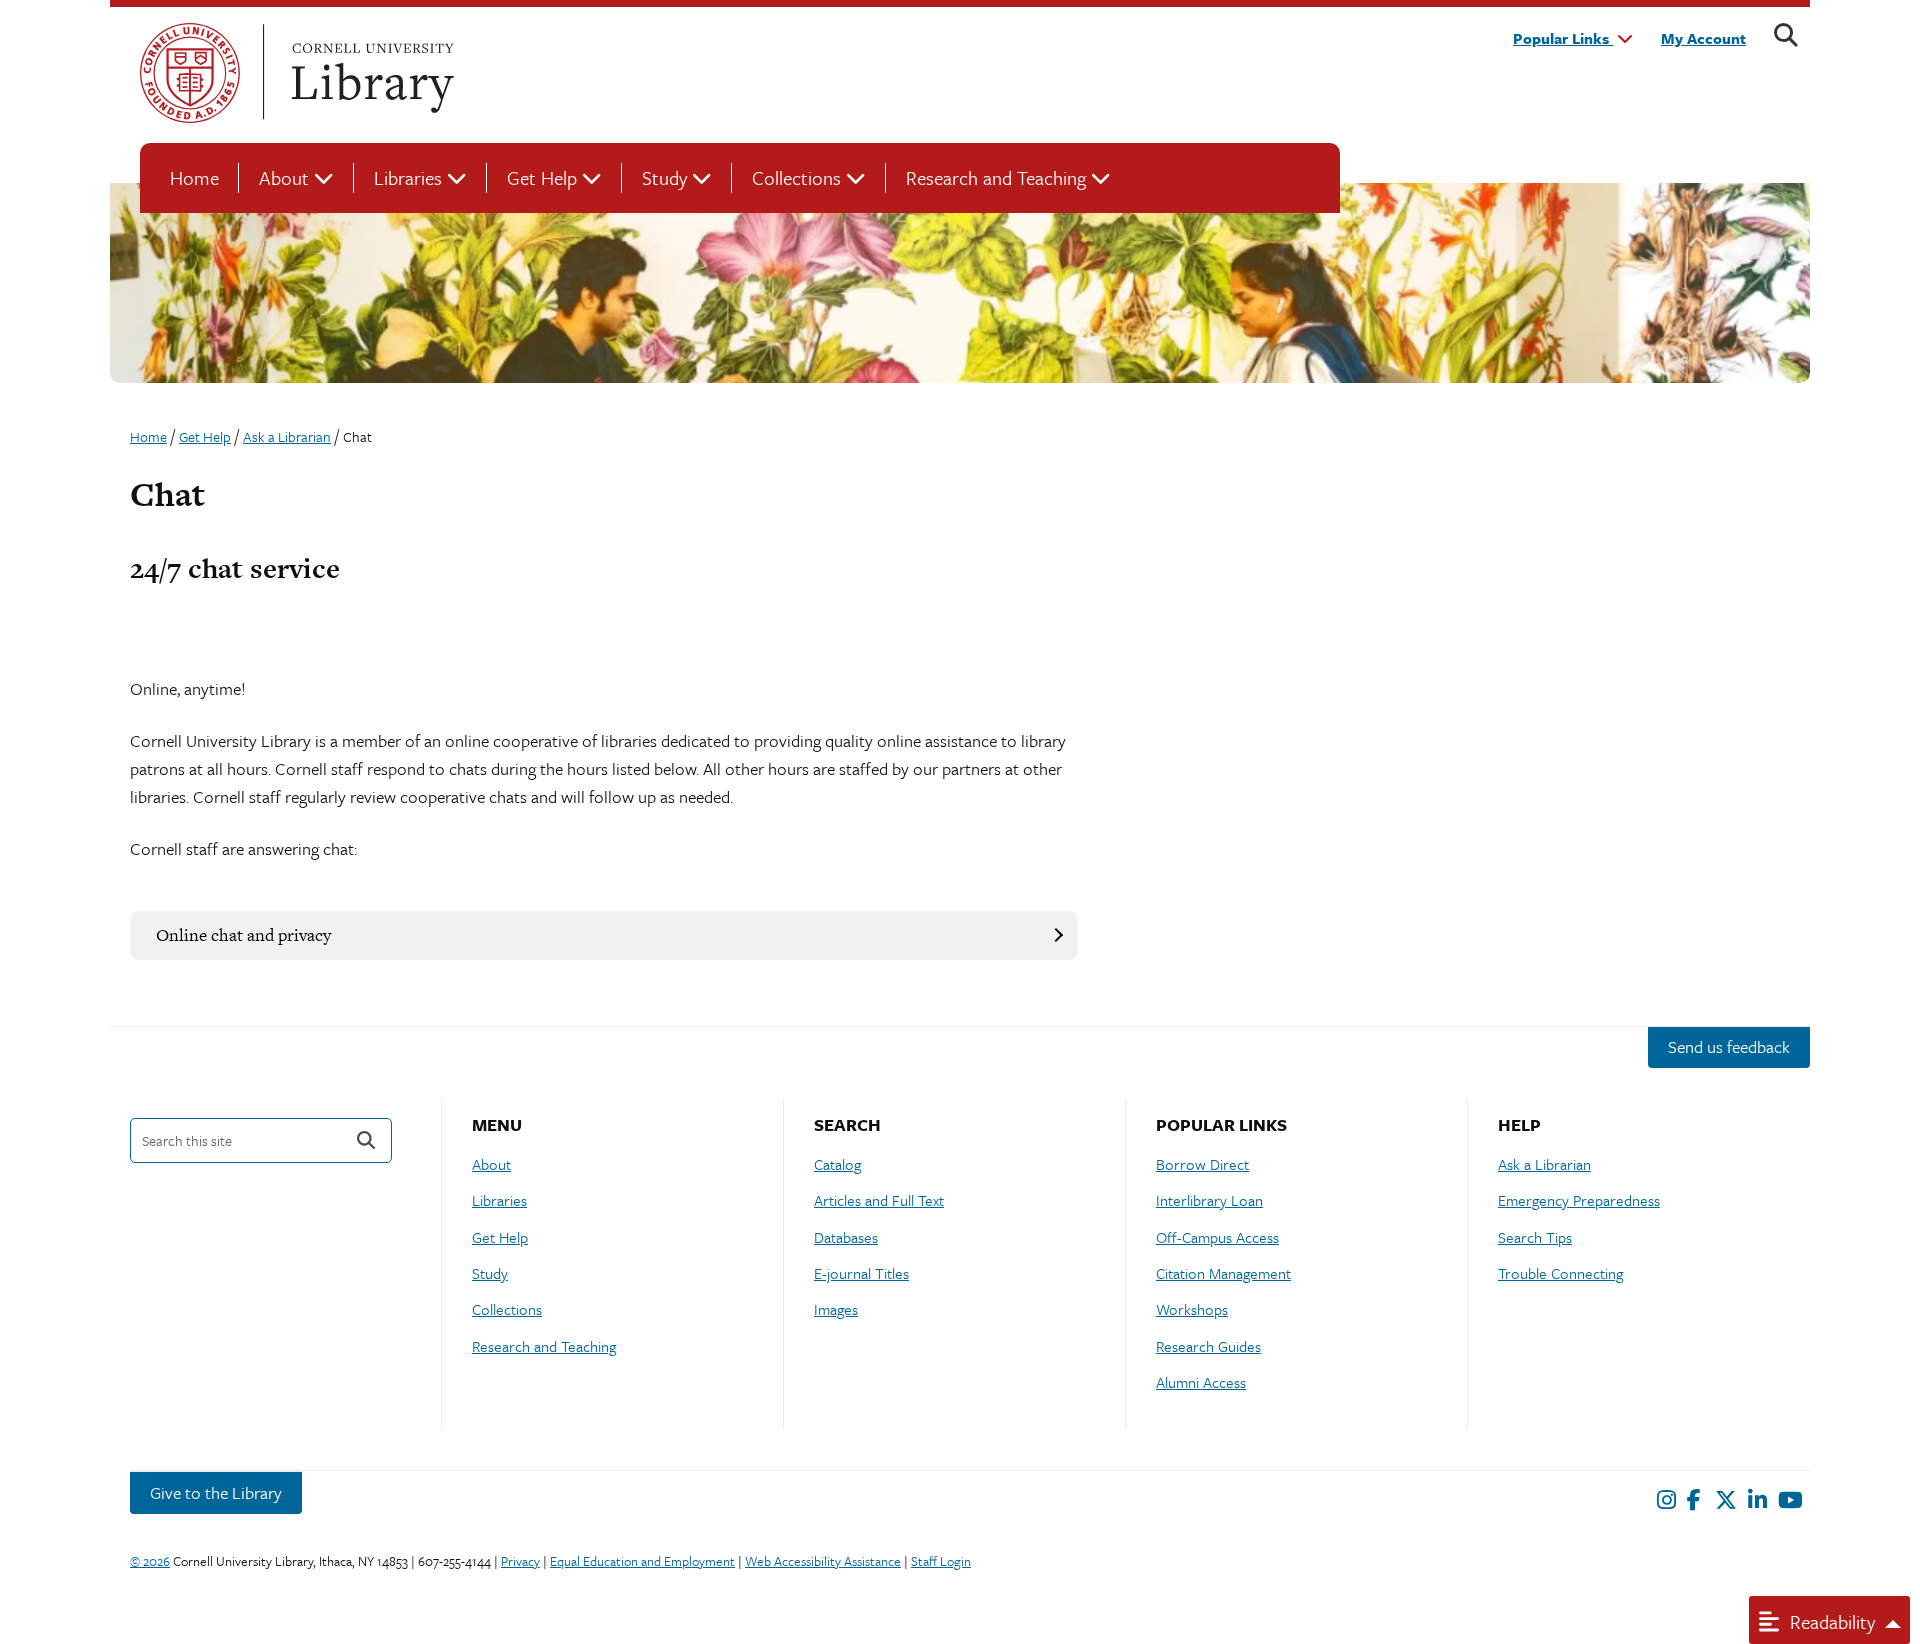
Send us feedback (1729, 1046)
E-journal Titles (861, 1273)
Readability (1830, 1621)
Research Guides (1208, 1346)
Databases (846, 1237)
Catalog (837, 1164)
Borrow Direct (1202, 1164)
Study (664, 177)
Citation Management (1223, 1273)
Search (366, 1140)
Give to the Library (216, 1492)
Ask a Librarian (1544, 1164)
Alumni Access (1201, 1382)
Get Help (542, 177)
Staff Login (941, 1561)
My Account (1703, 38)
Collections (796, 177)
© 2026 (150, 1561)
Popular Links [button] (1563, 38)
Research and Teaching (996, 177)
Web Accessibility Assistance (823, 1561)
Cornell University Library (370, 73)
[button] (604, 935)
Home (194, 177)
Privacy (520, 1561)
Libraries (408, 177)
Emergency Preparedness (1579, 1200)
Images (836, 1309)
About (284, 177)
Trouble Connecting (1560, 1273)
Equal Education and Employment (642, 1561)
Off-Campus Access (1217, 1237)
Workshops (1192, 1309)
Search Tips (1535, 1237)
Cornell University (190, 73)
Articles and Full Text (879, 1200)
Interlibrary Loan (1209, 1200)
